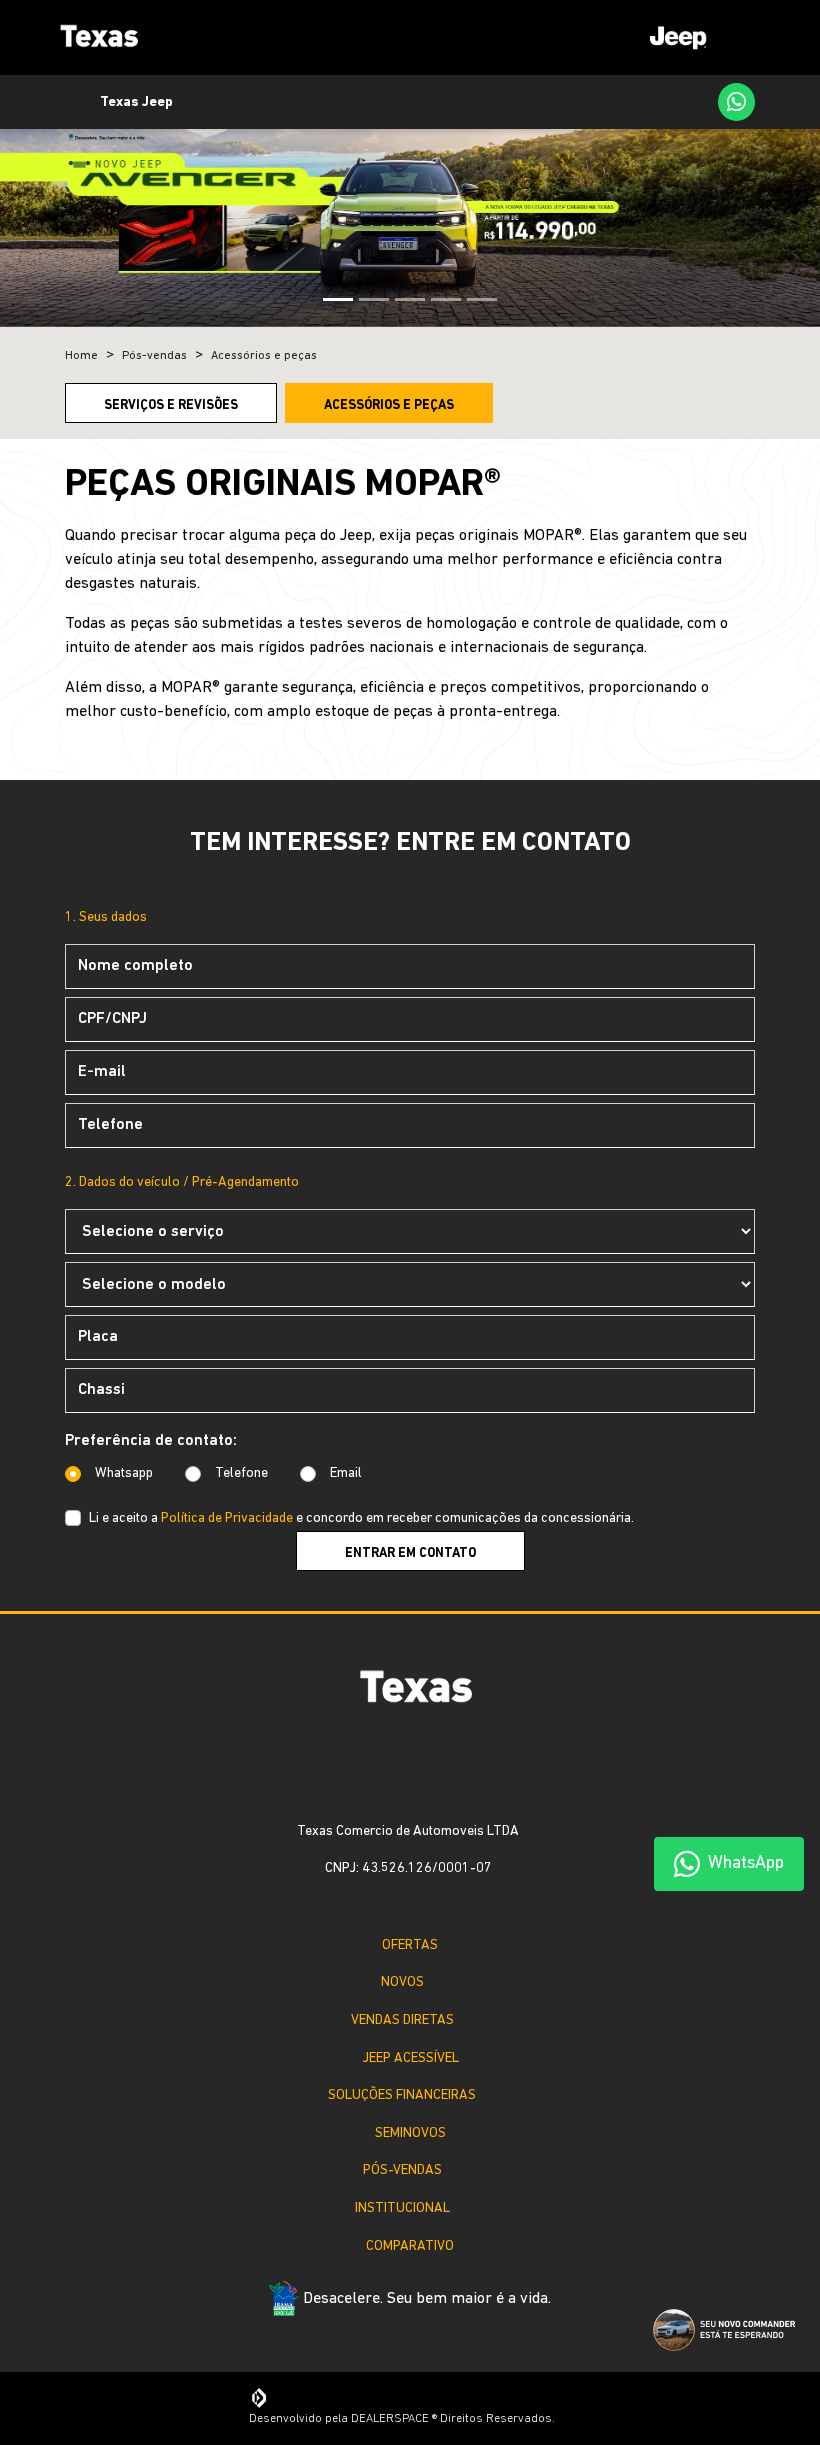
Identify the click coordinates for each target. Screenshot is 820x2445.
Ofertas (410, 1945)
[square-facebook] (394, 1777)
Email (346, 1473)
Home (81, 356)
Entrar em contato (410, 1553)
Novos (403, 1982)
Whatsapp (124, 1473)
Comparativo (410, 2246)
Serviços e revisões (171, 405)
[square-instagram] (426, 1777)
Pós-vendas (403, 2170)
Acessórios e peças (389, 405)
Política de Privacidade (227, 1518)
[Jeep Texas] (95, 38)
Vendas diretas (403, 2020)
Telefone (241, 1473)
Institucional (403, 2208)
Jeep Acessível (410, 2058)
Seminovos (410, 2133)
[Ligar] (687, 102)
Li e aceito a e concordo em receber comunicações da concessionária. (361, 1518)
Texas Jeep (136, 102)
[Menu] (699, 37)
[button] (61, 220)
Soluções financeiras (402, 2095)
